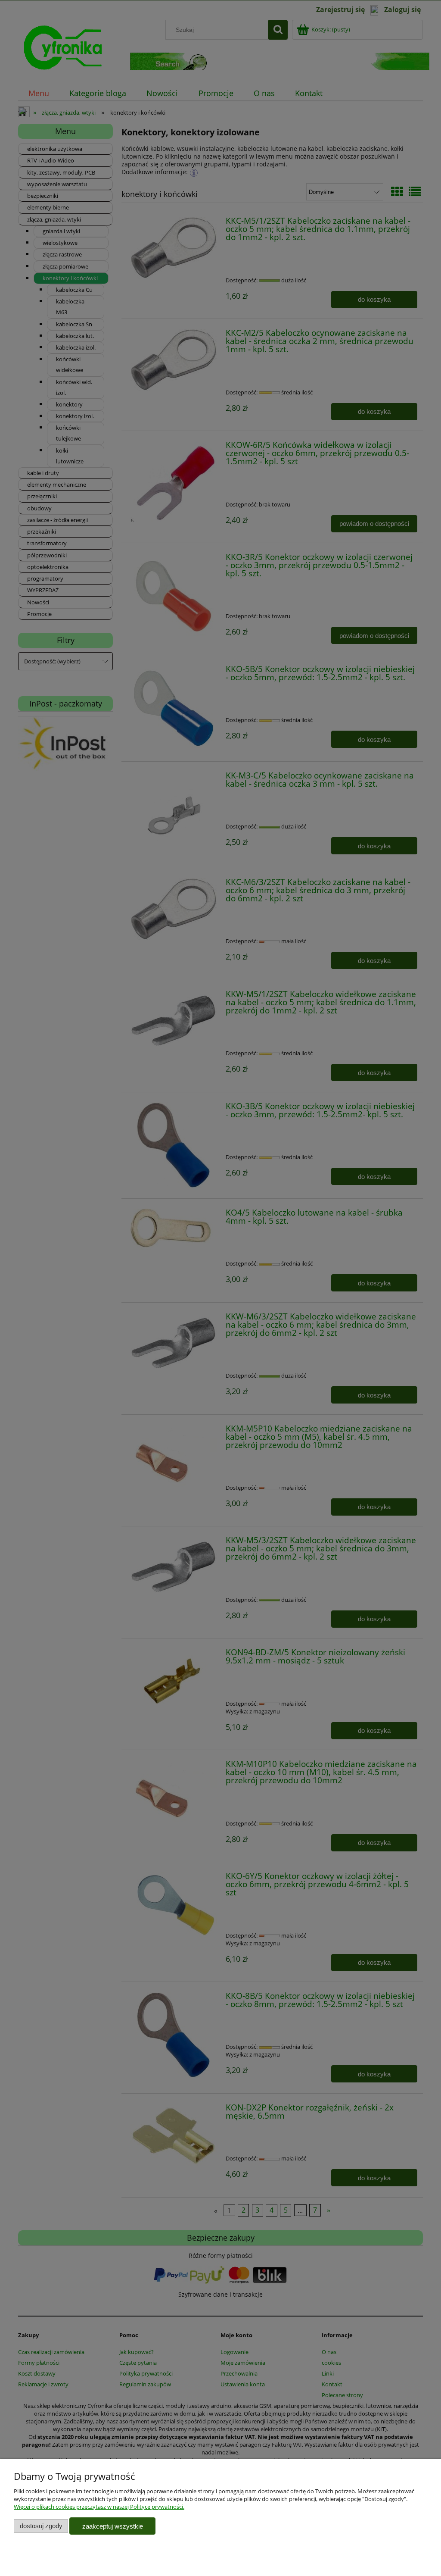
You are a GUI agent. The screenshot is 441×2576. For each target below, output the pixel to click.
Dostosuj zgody (41, 2526)
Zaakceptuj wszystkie (113, 2526)
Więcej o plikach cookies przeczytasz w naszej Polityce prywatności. (99, 2507)
